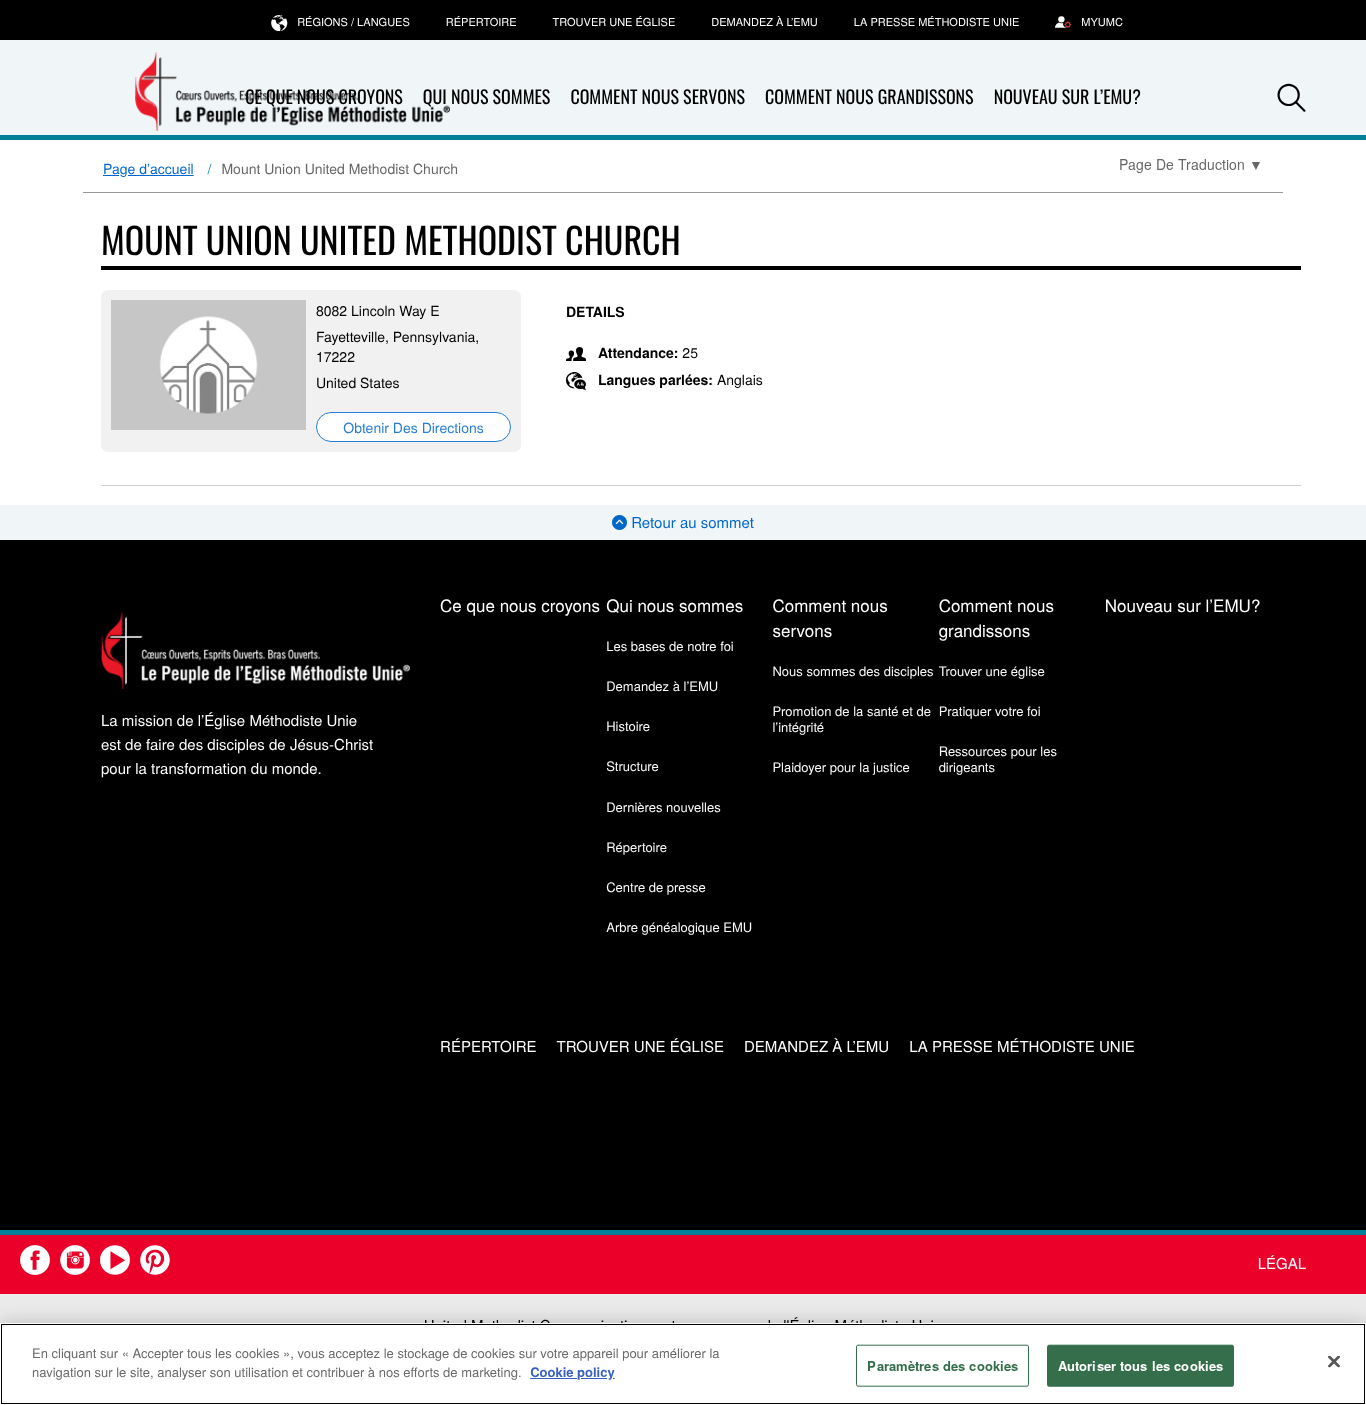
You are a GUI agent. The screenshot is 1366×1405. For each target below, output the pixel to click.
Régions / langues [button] (353, 22)
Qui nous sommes (487, 97)
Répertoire (481, 22)
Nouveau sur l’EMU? (1067, 97)
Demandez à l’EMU (764, 22)
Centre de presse (655, 886)
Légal (1282, 1263)
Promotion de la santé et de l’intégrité (851, 718)
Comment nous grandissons (869, 97)
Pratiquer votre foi (990, 710)
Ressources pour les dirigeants (998, 758)
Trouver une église (614, 22)
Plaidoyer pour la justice (840, 766)
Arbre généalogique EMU (679, 926)
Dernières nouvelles (663, 806)
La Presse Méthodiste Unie (936, 22)
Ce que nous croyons (520, 604)
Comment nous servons (657, 97)
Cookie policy (572, 1371)
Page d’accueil (148, 168)
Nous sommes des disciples (852, 670)
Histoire (628, 725)
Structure (632, 765)
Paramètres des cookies (942, 1365)
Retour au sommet (690, 522)
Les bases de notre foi (670, 645)
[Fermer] (1334, 1361)
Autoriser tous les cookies (1140, 1365)
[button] (1292, 98)
